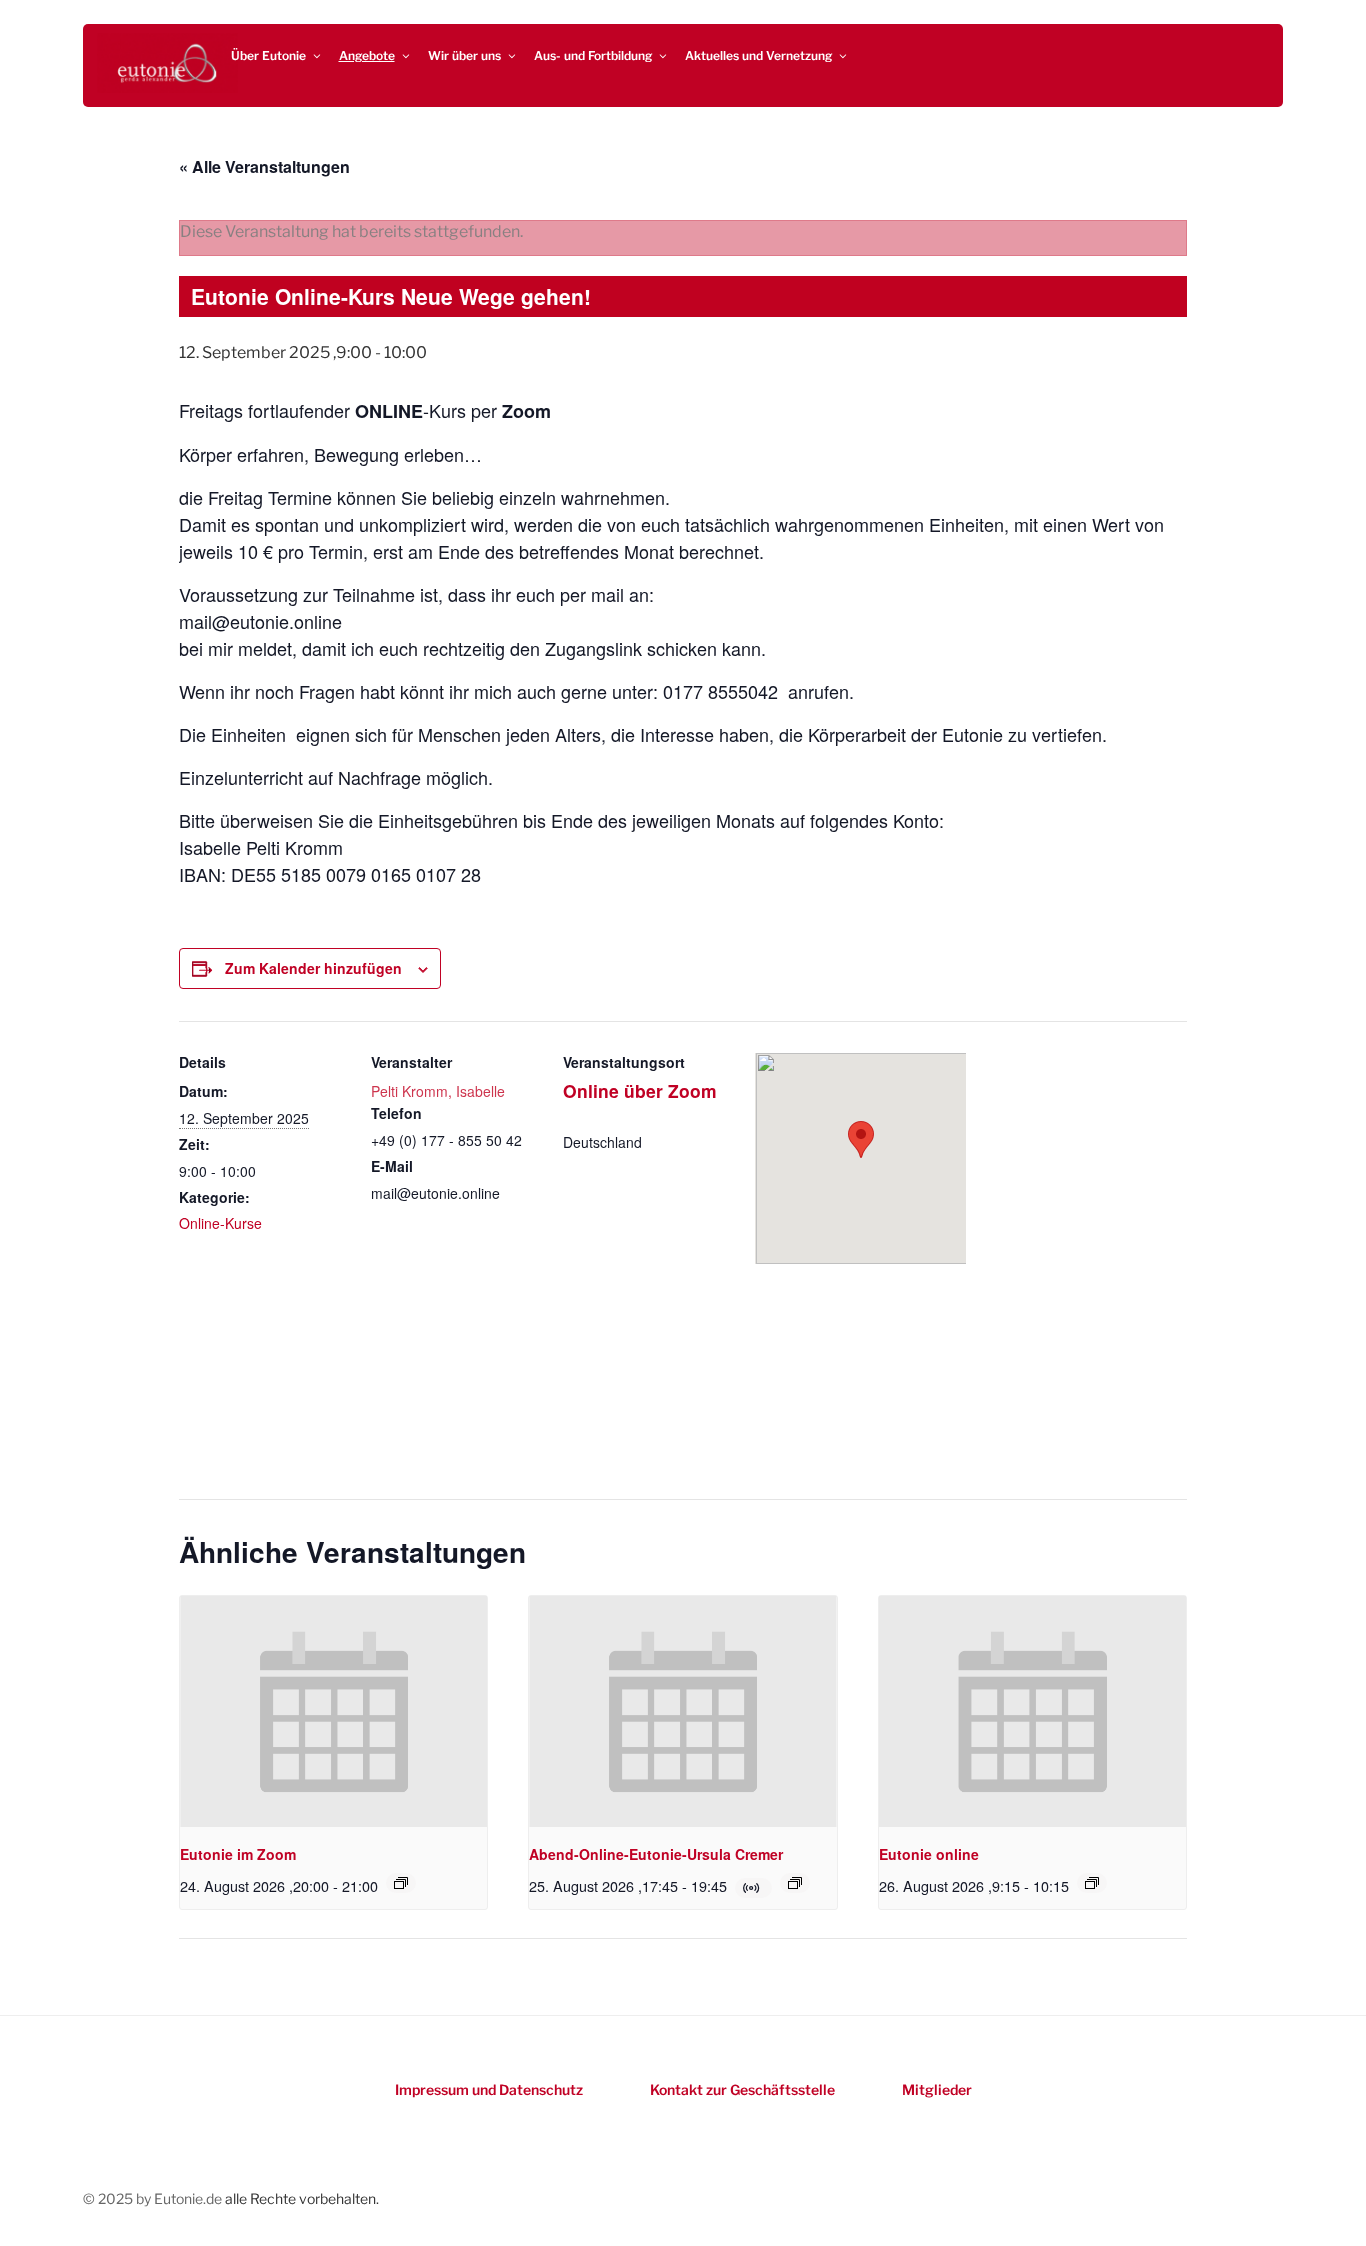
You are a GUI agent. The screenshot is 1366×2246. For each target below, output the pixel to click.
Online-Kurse (220, 1223)
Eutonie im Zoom (238, 1854)
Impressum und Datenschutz (489, 2089)
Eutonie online (929, 1854)
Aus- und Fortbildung (593, 55)
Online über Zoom (640, 1090)
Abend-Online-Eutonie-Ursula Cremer (656, 1854)
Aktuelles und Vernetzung (758, 55)
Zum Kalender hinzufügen (313, 968)
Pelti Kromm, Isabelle (438, 1091)
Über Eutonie (268, 55)
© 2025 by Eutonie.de (154, 2198)
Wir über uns (464, 55)
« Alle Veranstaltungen (264, 166)
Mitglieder (937, 2089)
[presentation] (333, 1711)
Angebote (367, 55)
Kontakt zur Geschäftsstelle (742, 2089)
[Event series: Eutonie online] (1092, 1883)
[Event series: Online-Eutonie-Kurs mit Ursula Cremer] (795, 1883)
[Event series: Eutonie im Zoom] (401, 1883)
